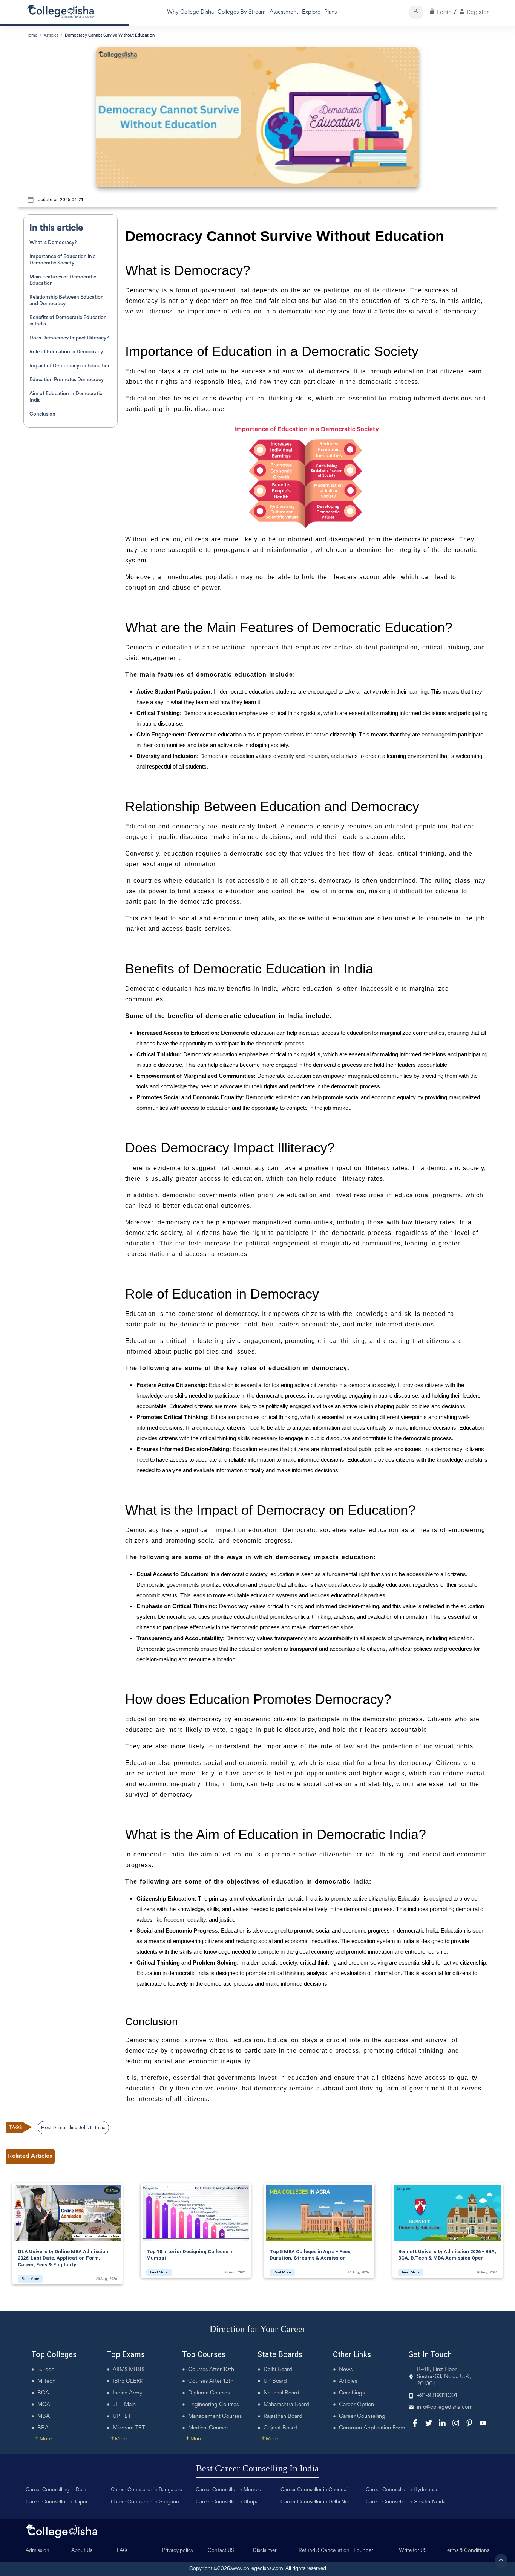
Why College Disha (190, 12)
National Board (281, 2393)
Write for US (413, 2551)
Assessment (284, 12)
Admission (38, 2551)
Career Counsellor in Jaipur (57, 2502)
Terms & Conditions (467, 2551)
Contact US (221, 2551)
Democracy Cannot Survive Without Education (110, 35)
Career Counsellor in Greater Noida (406, 2502)
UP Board (275, 2381)
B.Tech (46, 2370)
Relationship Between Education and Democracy (67, 301)
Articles (348, 2381)
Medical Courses (208, 2428)
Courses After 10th (211, 2370)
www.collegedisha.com (257, 2569)
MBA (44, 2416)
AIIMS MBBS (129, 2370)
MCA (44, 2405)
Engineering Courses (213, 2405)
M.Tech (46, 2381)
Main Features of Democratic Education (63, 280)
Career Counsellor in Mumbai (229, 2490)
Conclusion (42, 414)
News (346, 2370)
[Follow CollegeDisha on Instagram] (456, 2423)
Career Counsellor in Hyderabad (402, 2490)
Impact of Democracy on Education (70, 366)
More (43, 2439)
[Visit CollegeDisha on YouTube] (483, 2423)
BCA (43, 2393)
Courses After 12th (211, 2381)
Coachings (352, 2393)
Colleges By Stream (242, 12)
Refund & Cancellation (324, 2551)
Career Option (356, 2405)
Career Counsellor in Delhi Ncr (315, 2502)
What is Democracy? (53, 243)
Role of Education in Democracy (66, 352)
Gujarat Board (280, 2428)
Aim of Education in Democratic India (66, 397)
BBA (43, 2428)
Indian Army (128, 2393)
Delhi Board (278, 2370)
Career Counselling (362, 2416)
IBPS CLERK (128, 2381)
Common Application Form (372, 2428)
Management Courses (215, 2416)
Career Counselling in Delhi (57, 2490)
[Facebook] (415, 2423)
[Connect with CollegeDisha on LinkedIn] (442, 2423)
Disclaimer (265, 2551)
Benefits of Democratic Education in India (68, 321)
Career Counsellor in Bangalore (146, 2490)
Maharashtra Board (286, 2405)
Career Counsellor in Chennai (314, 2490)
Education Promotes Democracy (67, 380)
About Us (82, 2551)
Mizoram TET (129, 2428)
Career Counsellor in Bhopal (228, 2502)
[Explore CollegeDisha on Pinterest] (469, 2423)
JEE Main (124, 2405)
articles (51, 35)
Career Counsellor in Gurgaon (145, 2502)
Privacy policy (178, 2551)
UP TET (122, 2416)
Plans (330, 12)
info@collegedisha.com (445, 2407)
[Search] (416, 12)
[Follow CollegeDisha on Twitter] (429, 2423)
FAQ (122, 2551)
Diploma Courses (209, 2393)
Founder (363, 2551)
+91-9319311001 (437, 2396)
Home (31, 35)
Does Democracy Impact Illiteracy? (69, 338)
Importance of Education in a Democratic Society (63, 260)
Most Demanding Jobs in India (73, 2128)
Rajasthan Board (283, 2416)
